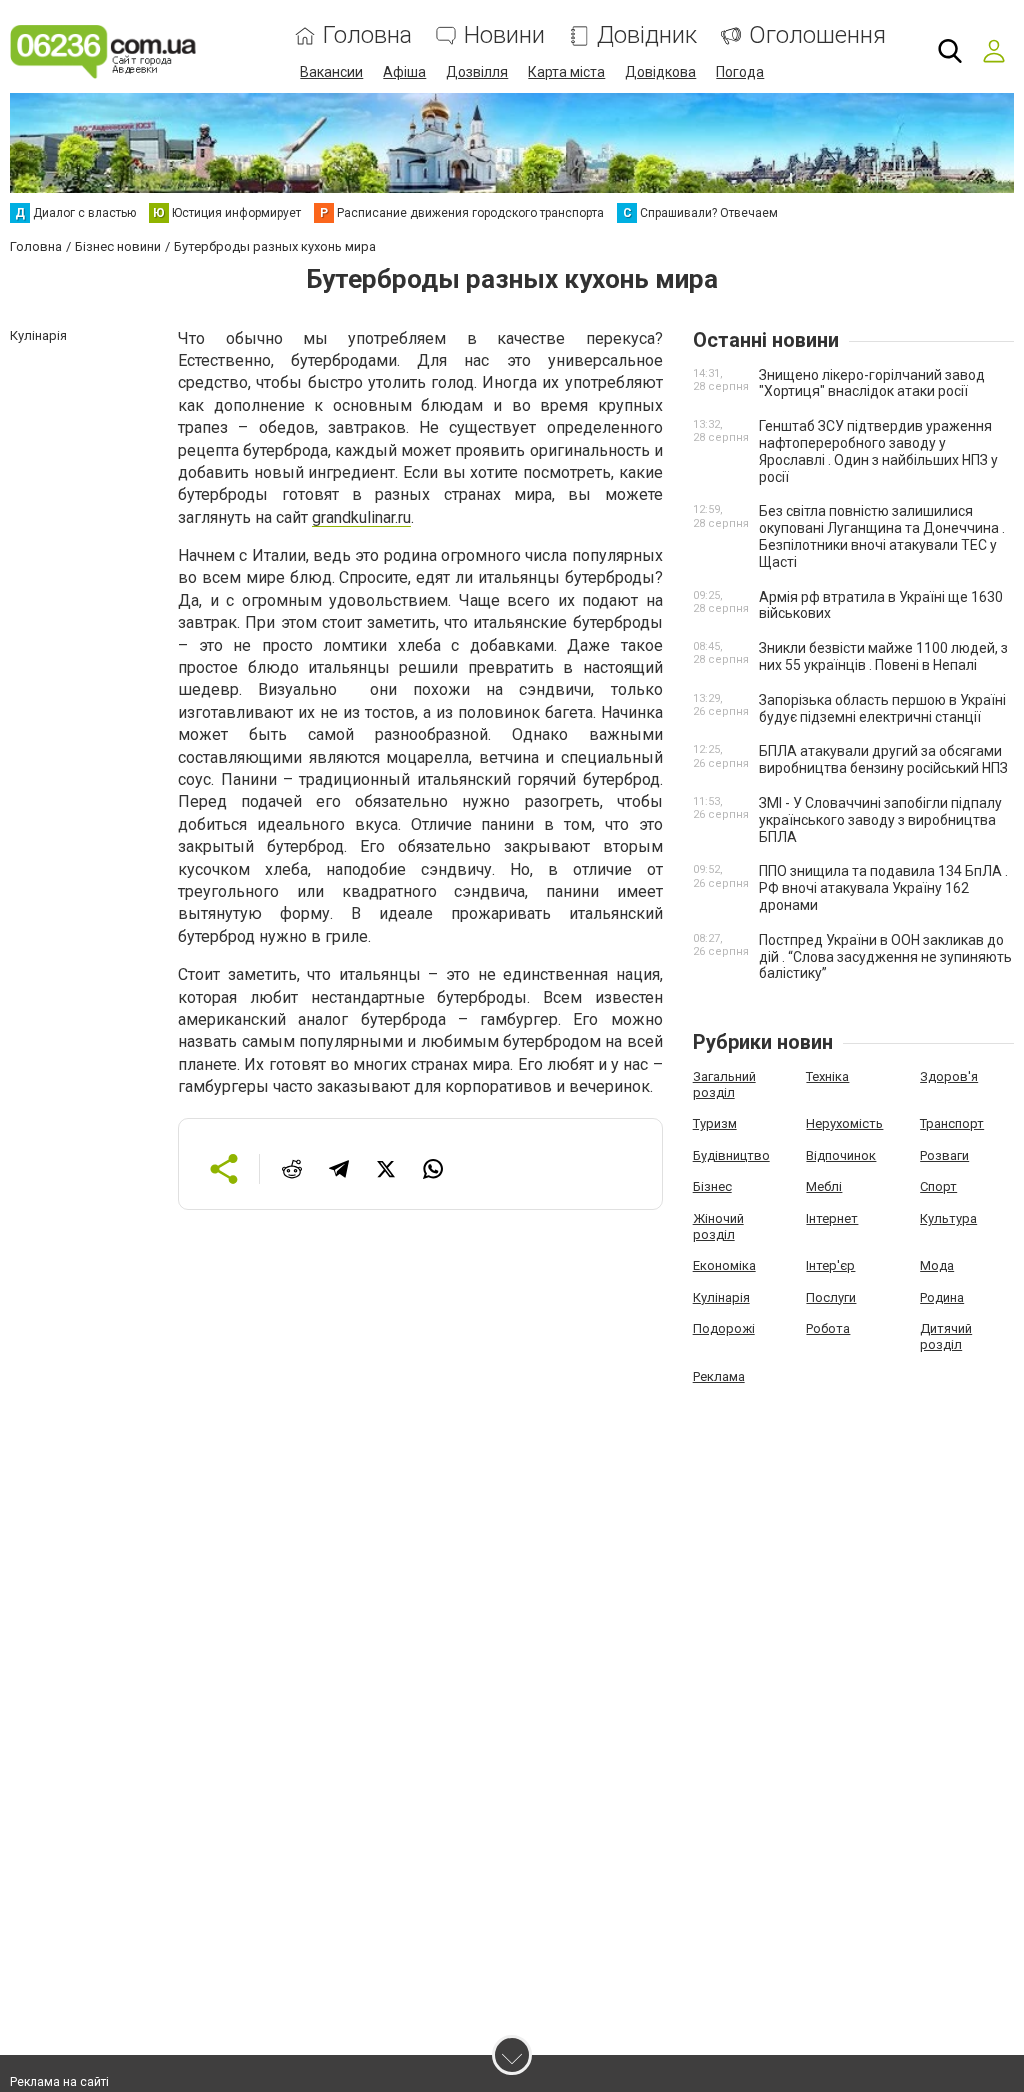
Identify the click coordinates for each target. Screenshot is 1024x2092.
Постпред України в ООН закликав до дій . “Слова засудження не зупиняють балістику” (885, 957)
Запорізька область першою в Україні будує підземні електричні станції (882, 708)
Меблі (824, 1186)
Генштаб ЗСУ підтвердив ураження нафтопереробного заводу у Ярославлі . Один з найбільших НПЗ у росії (878, 451)
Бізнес (712, 1186)
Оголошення (817, 35)
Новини (504, 35)
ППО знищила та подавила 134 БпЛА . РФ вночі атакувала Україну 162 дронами (883, 888)
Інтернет (832, 1218)
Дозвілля (477, 72)
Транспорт (952, 1123)
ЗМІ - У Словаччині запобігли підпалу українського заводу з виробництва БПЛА (880, 820)
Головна (367, 35)
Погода (740, 72)
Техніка (827, 1076)
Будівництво (731, 1155)
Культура (948, 1218)
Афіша (404, 72)
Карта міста (566, 72)
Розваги (944, 1155)
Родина (942, 1297)
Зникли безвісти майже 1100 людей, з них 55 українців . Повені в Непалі (883, 656)
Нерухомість (844, 1123)
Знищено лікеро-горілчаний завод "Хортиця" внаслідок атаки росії (872, 383)
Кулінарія (721, 1297)
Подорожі (724, 1328)
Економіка (724, 1265)
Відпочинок (841, 1155)
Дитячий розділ (946, 1336)
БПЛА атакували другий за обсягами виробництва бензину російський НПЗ (883, 759)
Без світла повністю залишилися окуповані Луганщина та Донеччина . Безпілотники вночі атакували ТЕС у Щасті (882, 536)
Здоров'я (949, 1076)
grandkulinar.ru (361, 517)
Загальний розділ (724, 1084)
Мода (937, 1265)
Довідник (647, 35)
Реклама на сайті (59, 2082)
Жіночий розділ (718, 1226)
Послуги (831, 1297)
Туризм (715, 1123)
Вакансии (331, 72)
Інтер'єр (830, 1265)
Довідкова (660, 72)
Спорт (938, 1186)
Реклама (719, 1376)
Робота (828, 1328)
